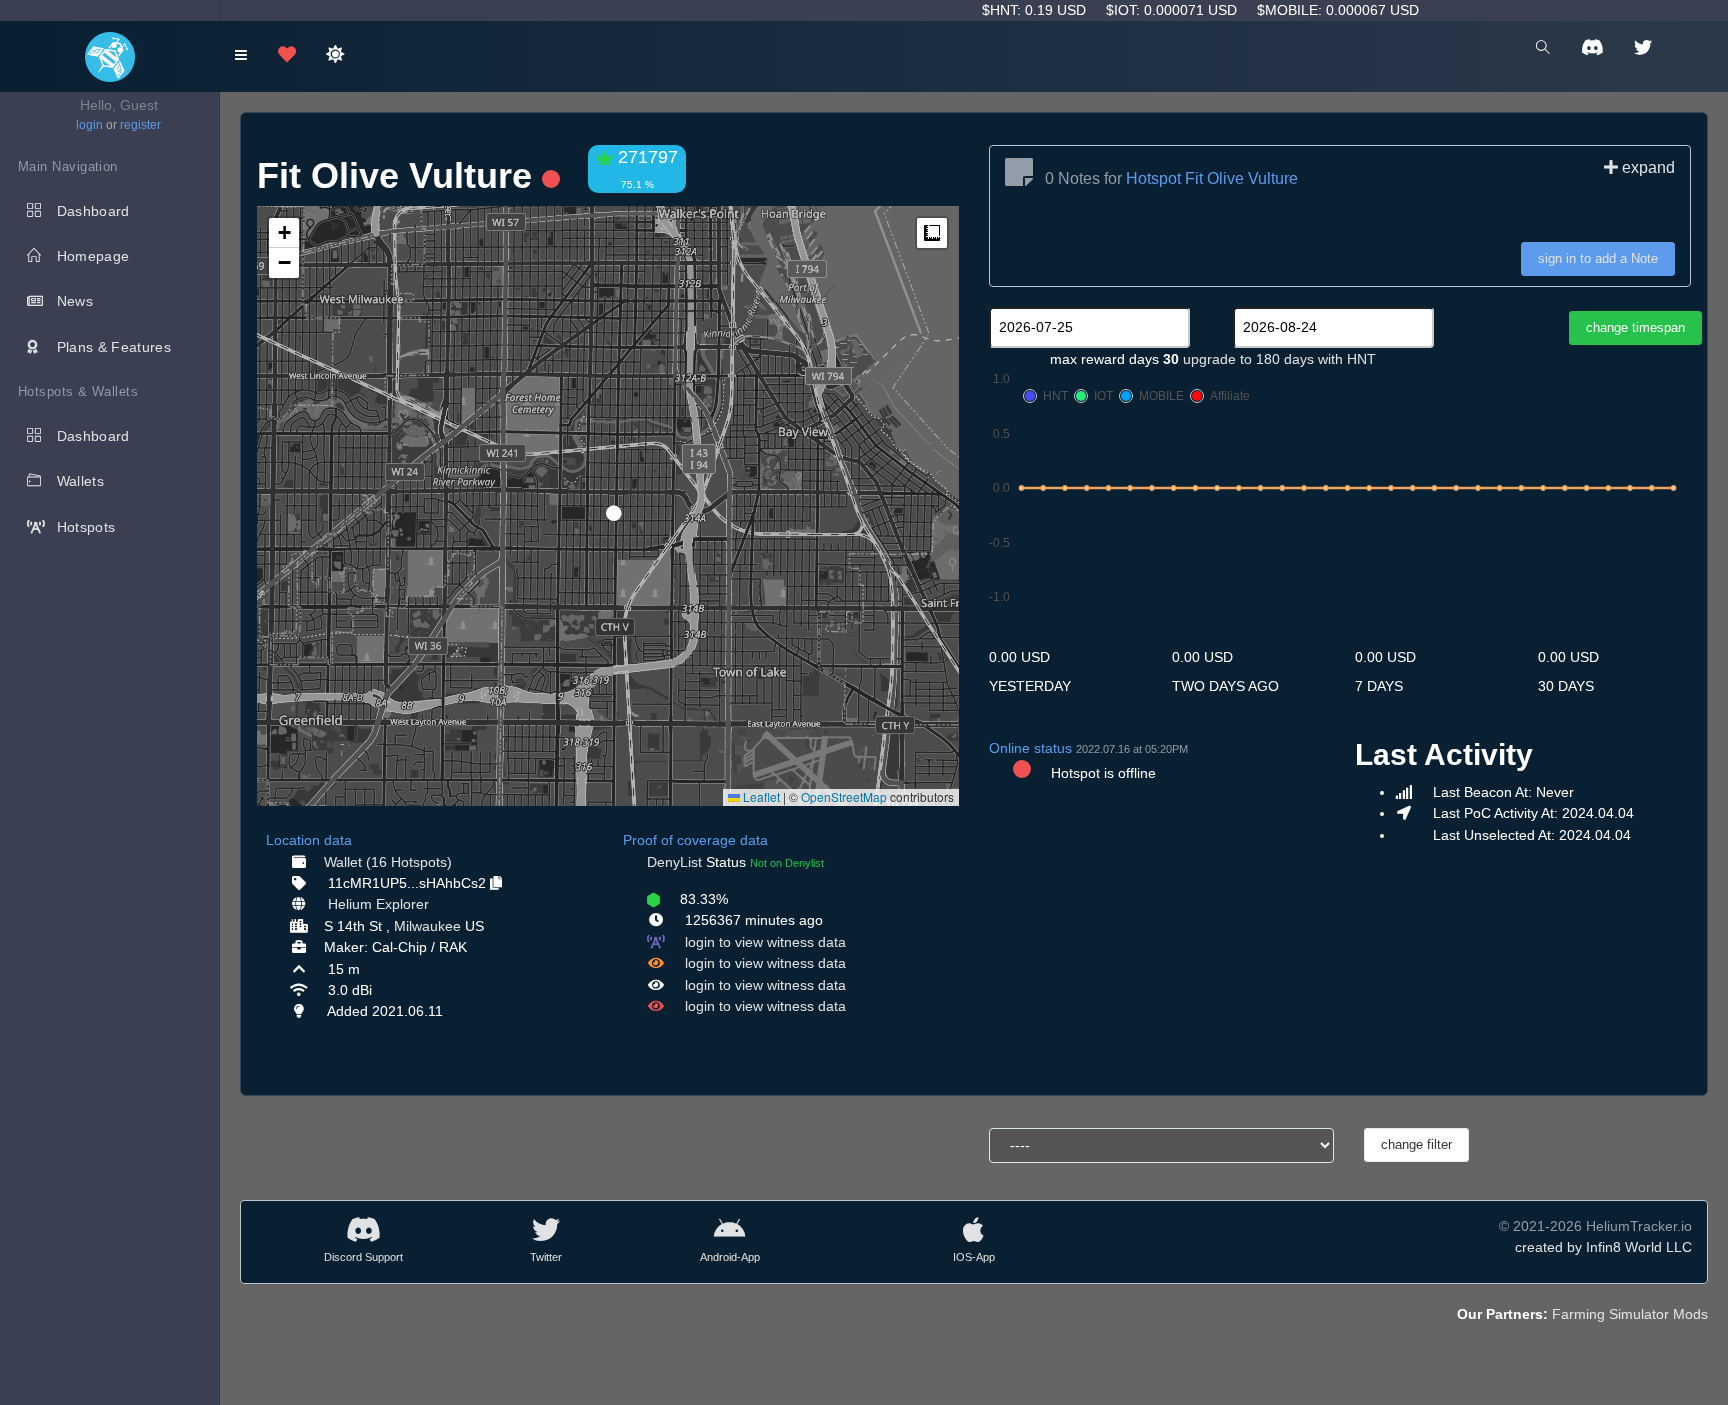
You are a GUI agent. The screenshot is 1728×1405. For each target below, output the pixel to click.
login (89, 125)
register (140, 125)
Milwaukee (427, 926)
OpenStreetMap (844, 796)
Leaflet (760, 796)
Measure (932, 233)
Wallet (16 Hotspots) (388, 862)
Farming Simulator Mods (1630, 1314)
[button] (607, 505)
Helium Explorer (378, 904)
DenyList (674, 862)
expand (1646, 167)
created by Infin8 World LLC (1603, 1247)
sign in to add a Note (1598, 258)
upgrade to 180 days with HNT (1279, 359)
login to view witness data (765, 942)
